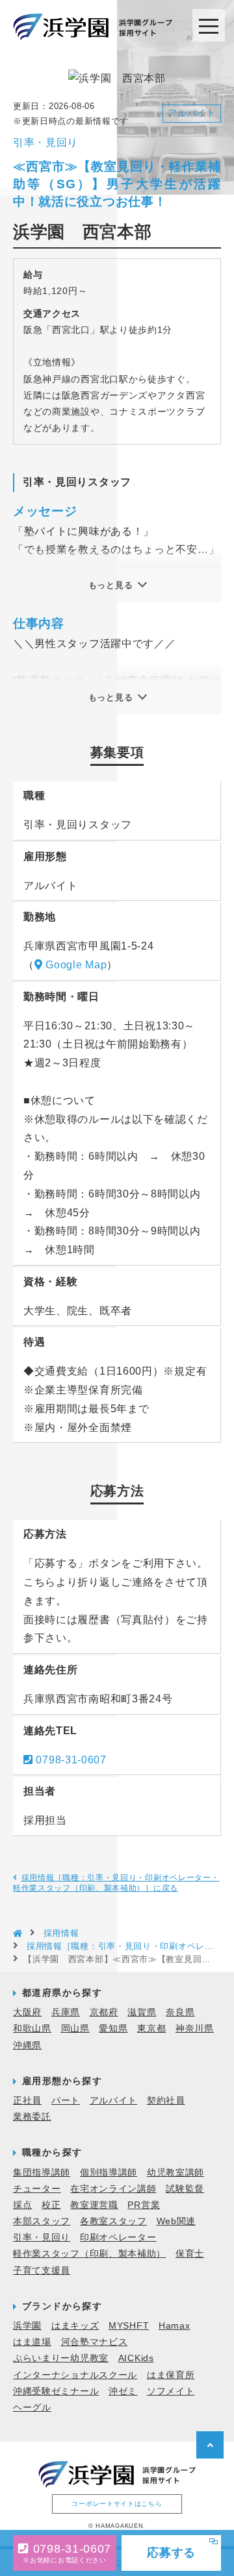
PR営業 (144, 2205)
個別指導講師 (109, 2172)
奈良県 (180, 2012)
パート (66, 2100)
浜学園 (27, 2325)
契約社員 (166, 2100)
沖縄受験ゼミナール (56, 2391)
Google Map (76, 965)
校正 (51, 2205)
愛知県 (113, 2028)
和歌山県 (32, 2028)
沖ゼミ (123, 2391)
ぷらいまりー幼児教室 (61, 2358)
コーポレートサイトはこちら (117, 2504)
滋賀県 (142, 2012)
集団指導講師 (42, 2172)
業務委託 (32, 2116)
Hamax (175, 2325)
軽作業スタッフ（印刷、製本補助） (89, 2253)
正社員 (27, 2100)
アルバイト (114, 2100)
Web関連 (176, 2221)
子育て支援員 (42, 2270)
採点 (22, 2205)
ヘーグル (32, 2407)
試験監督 (185, 2189)
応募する (172, 2553)
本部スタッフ (42, 2221)
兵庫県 (66, 2012)
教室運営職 (94, 2205)
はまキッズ (75, 2325)
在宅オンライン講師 (113, 2189)
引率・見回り (42, 2237)
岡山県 (75, 2028)
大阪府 (27, 2012)
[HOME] (18, 1934)
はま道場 (32, 2342)
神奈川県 (195, 2028)
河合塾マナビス (95, 2342)
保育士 (190, 2253)
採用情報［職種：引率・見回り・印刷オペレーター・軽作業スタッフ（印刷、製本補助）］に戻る (116, 1883)
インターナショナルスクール (75, 2375)
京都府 (104, 2012)
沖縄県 (27, 2045)
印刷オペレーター (118, 2237)
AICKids (136, 2358)
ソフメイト (171, 2391)
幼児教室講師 (175, 2172)
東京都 (151, 2028)
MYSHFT (129, 2325)
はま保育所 (171, 2375)
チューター (37, 2189)
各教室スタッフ (113, 2221)
